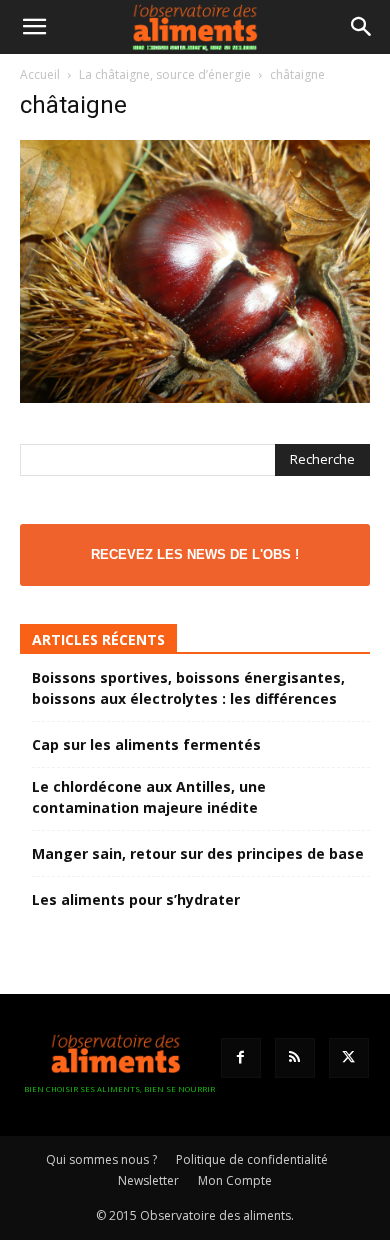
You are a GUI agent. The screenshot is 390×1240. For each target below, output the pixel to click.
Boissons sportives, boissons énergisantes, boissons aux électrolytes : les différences (188, 688)
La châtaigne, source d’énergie (165, 74)
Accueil (40, 74)
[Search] (362, 27)
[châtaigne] (195, 397)
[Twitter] (349, 1058)
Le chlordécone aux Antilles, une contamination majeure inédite (149, 797)
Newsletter (148, 1180)
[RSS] (295, 1058)
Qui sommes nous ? (101, 1159)
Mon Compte (235, 1180)
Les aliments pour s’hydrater (136, 899)
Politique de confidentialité (252, 1159)
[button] (34, 27)
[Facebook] (241, 1058)
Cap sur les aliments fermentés (146, 744)
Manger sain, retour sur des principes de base (198, 853)
